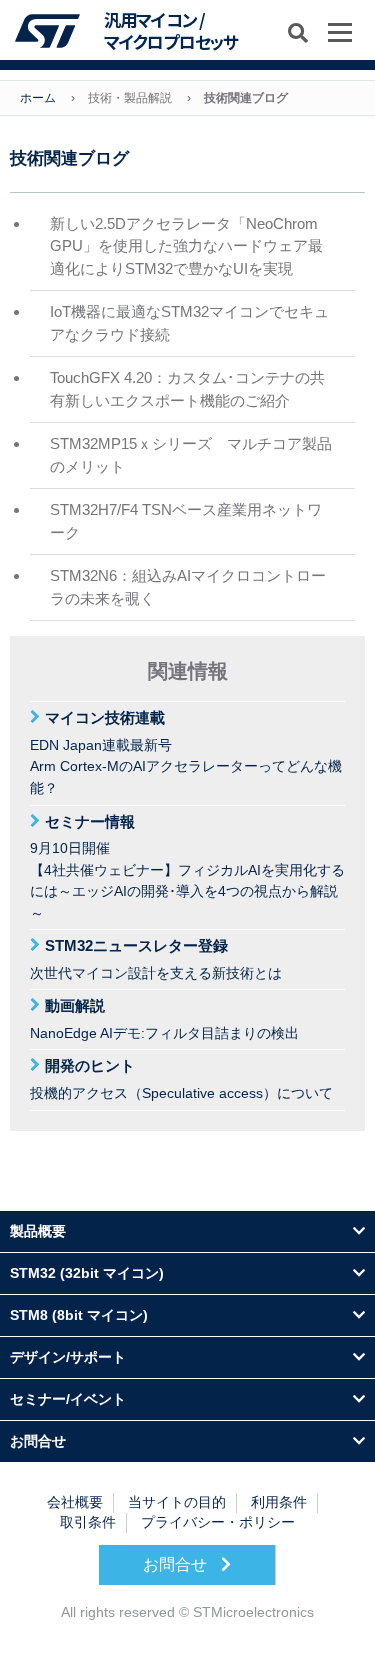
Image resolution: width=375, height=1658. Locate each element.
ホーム (38, 98)
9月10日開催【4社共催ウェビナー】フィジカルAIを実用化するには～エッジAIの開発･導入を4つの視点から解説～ (187, 867)
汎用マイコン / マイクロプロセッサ (171, 31)
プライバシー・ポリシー (218, 1522)
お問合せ (177, 1564)
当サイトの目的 (177, 1502)
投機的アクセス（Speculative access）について (181, 1079)
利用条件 (279, 1502)
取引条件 (88, 1522)
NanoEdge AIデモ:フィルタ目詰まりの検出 (164, 1019)
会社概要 (75, 1502)
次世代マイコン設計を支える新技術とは (156, 959)
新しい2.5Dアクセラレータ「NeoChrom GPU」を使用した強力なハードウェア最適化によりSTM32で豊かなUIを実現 (186, 246)
